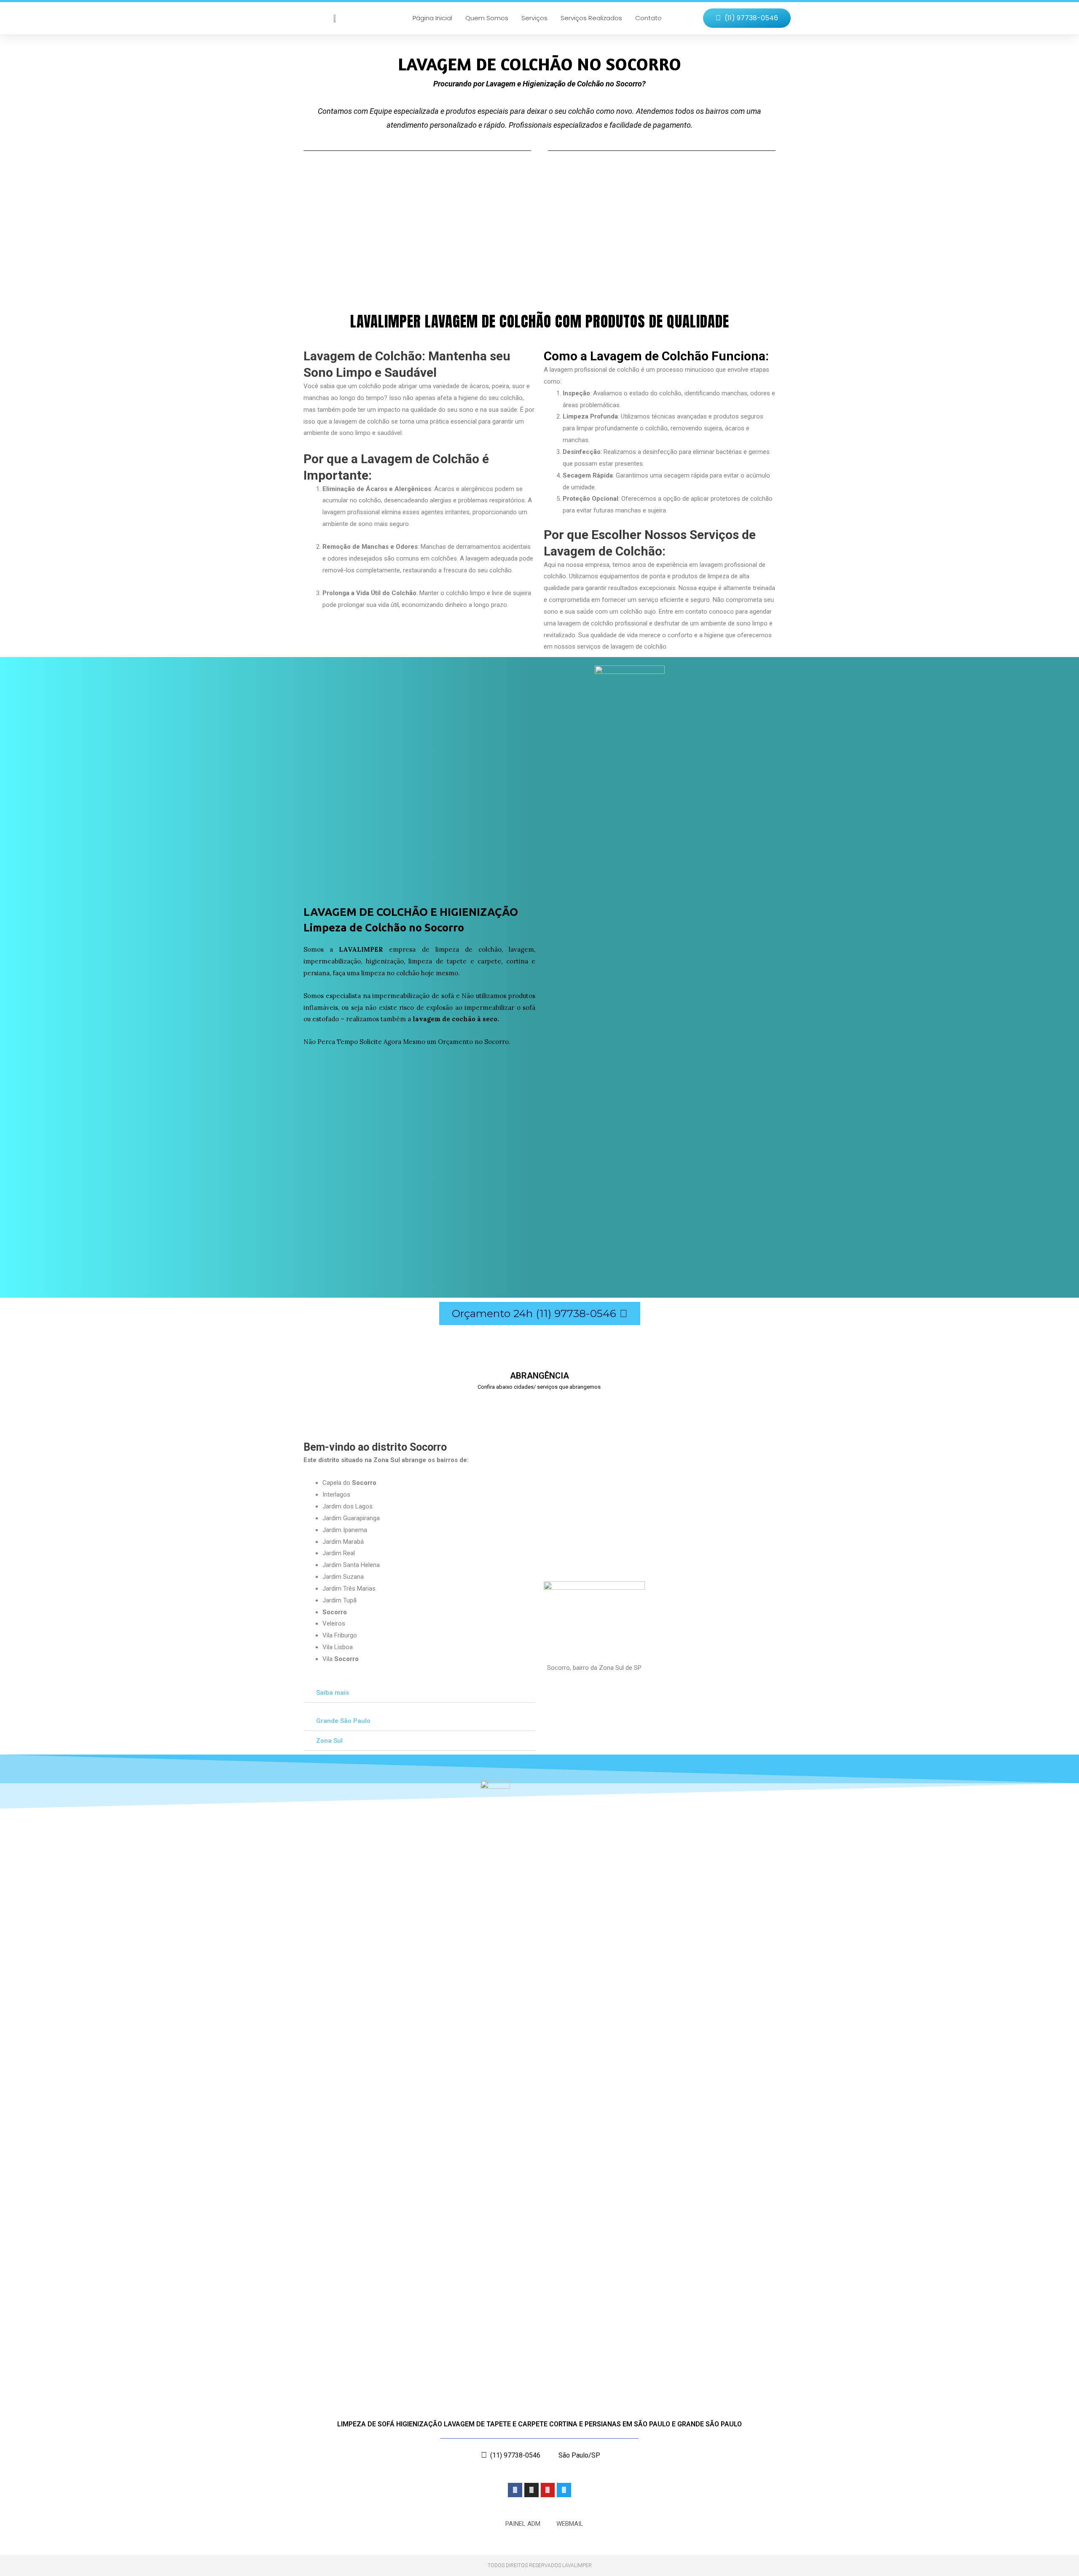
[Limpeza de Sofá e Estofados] (630, 200)
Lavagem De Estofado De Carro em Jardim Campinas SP (508, 1405)
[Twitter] (564, 2490)
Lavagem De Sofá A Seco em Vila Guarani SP (644, 1405)
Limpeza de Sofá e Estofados (650, 238)
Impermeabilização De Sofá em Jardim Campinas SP (356, 1405)
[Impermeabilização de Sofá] (483, 200)
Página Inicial (432, 18)
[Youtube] (548, 2490)
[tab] (419, 1693)
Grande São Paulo (343, 1721)
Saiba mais (333, 1693)
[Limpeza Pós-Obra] (335, 200)
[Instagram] (531, 2490)
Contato (648, 18)
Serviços (534, 18)
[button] (747, 18)
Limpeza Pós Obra (336, 238)
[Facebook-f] (515, 2490)
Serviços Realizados (591, 18)
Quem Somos (487, 18)
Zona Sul (329, 1741)
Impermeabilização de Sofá (500, 238)
